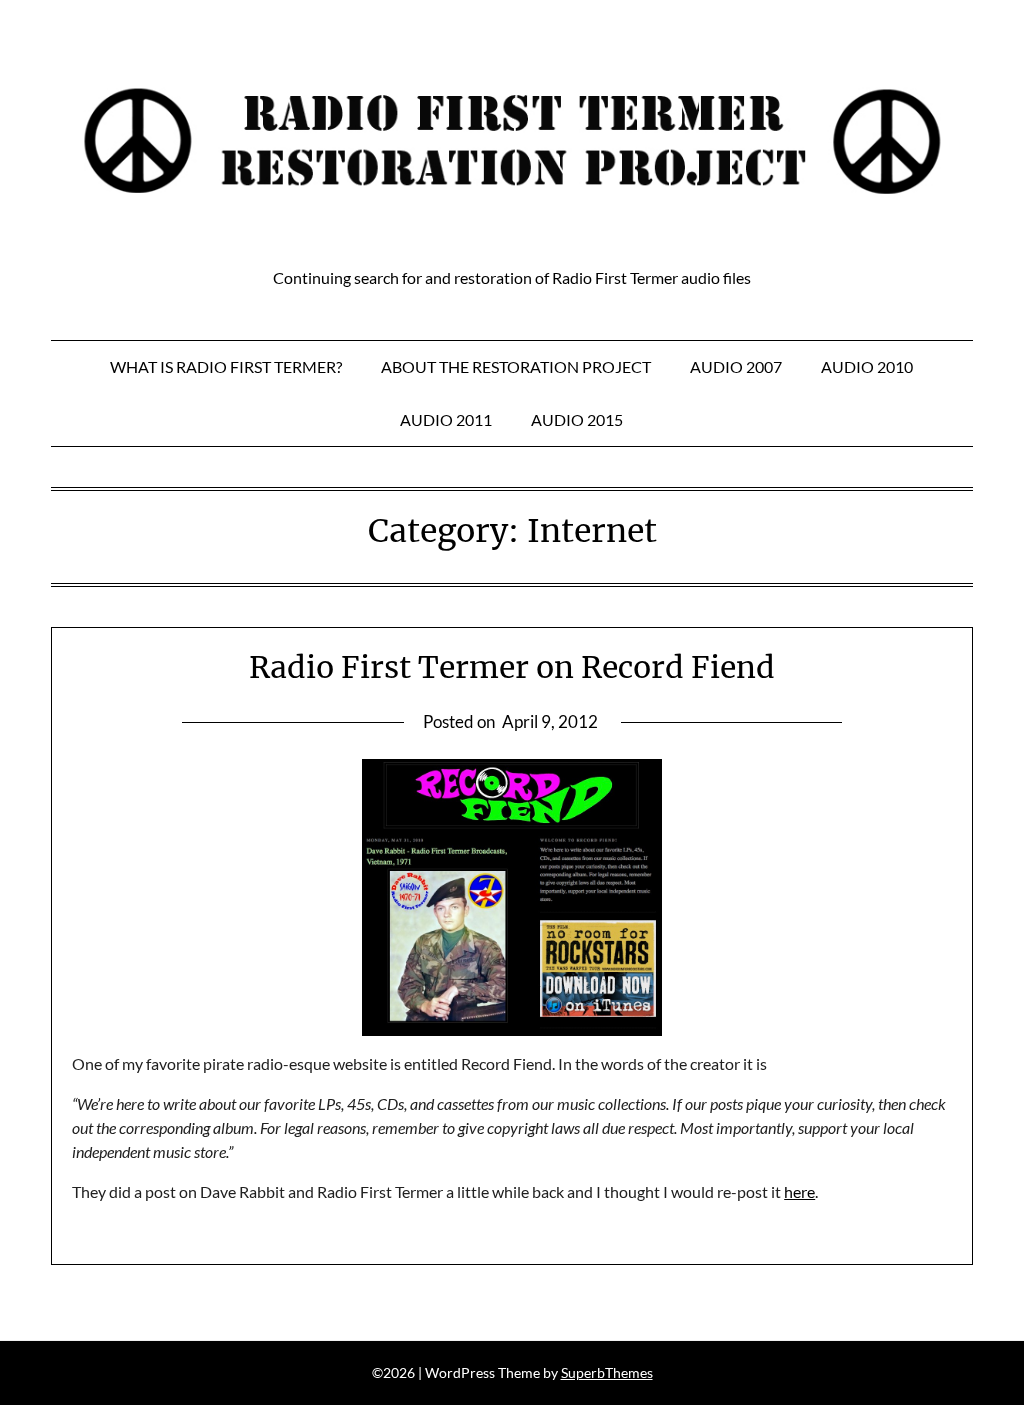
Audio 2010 (867, 366)
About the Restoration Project (516, 366)
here (799, 1191)
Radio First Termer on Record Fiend (512, 667)
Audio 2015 (577, 419)
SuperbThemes (607, 1372)
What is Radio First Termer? (226, 366)
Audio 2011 (446, 419)
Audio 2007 (736, 366)
